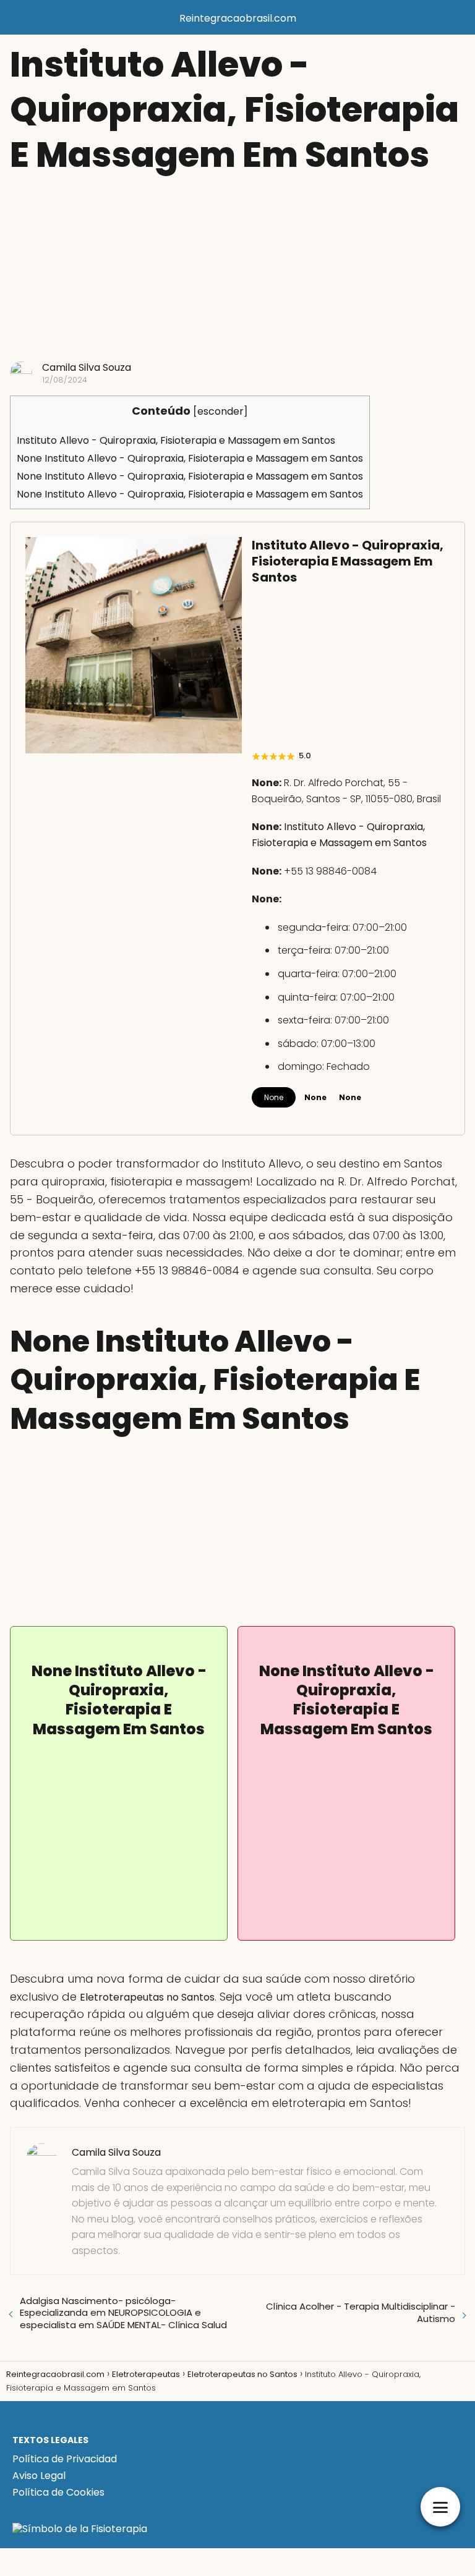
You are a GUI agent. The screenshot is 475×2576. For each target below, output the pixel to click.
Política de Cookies (58, 2492)
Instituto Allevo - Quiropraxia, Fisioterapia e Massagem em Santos (176, 440)
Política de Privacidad (65, 2459)
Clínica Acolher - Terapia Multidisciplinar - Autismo (361, 2312)
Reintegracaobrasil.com (238, 18)
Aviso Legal (39, 2476)
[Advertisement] (237, 269)
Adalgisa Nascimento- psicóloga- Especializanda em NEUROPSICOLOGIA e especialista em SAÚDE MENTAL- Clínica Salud (123, 2313)
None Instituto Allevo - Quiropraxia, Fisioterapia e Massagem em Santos (190, 458)
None (274, 1097)
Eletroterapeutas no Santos (147, 1997)
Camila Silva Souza (87, 367)
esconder (220, 411)
